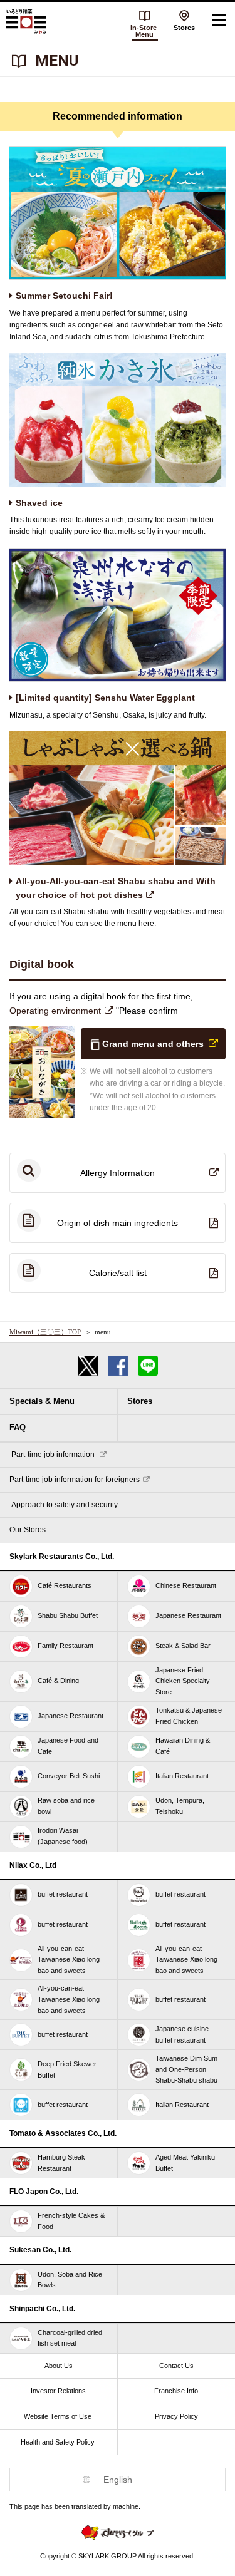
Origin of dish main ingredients (118, 1223)
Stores (184, 28)
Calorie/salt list (118, 1273)
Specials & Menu (42, 1401)
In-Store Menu (144, 31)
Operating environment (56, 1011)
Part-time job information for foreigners (75, 1480)
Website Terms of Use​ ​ (59, 2416)
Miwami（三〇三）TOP (45, 1332)
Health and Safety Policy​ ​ (59, 2442)
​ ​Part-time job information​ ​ (53, 1455)
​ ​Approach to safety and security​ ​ (65, 1505)
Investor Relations (58, 2391)
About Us (59, 2366)
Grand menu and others (153, 1044)
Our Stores (28, 1530)
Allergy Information (118, 1173)
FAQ (18, 1427)
